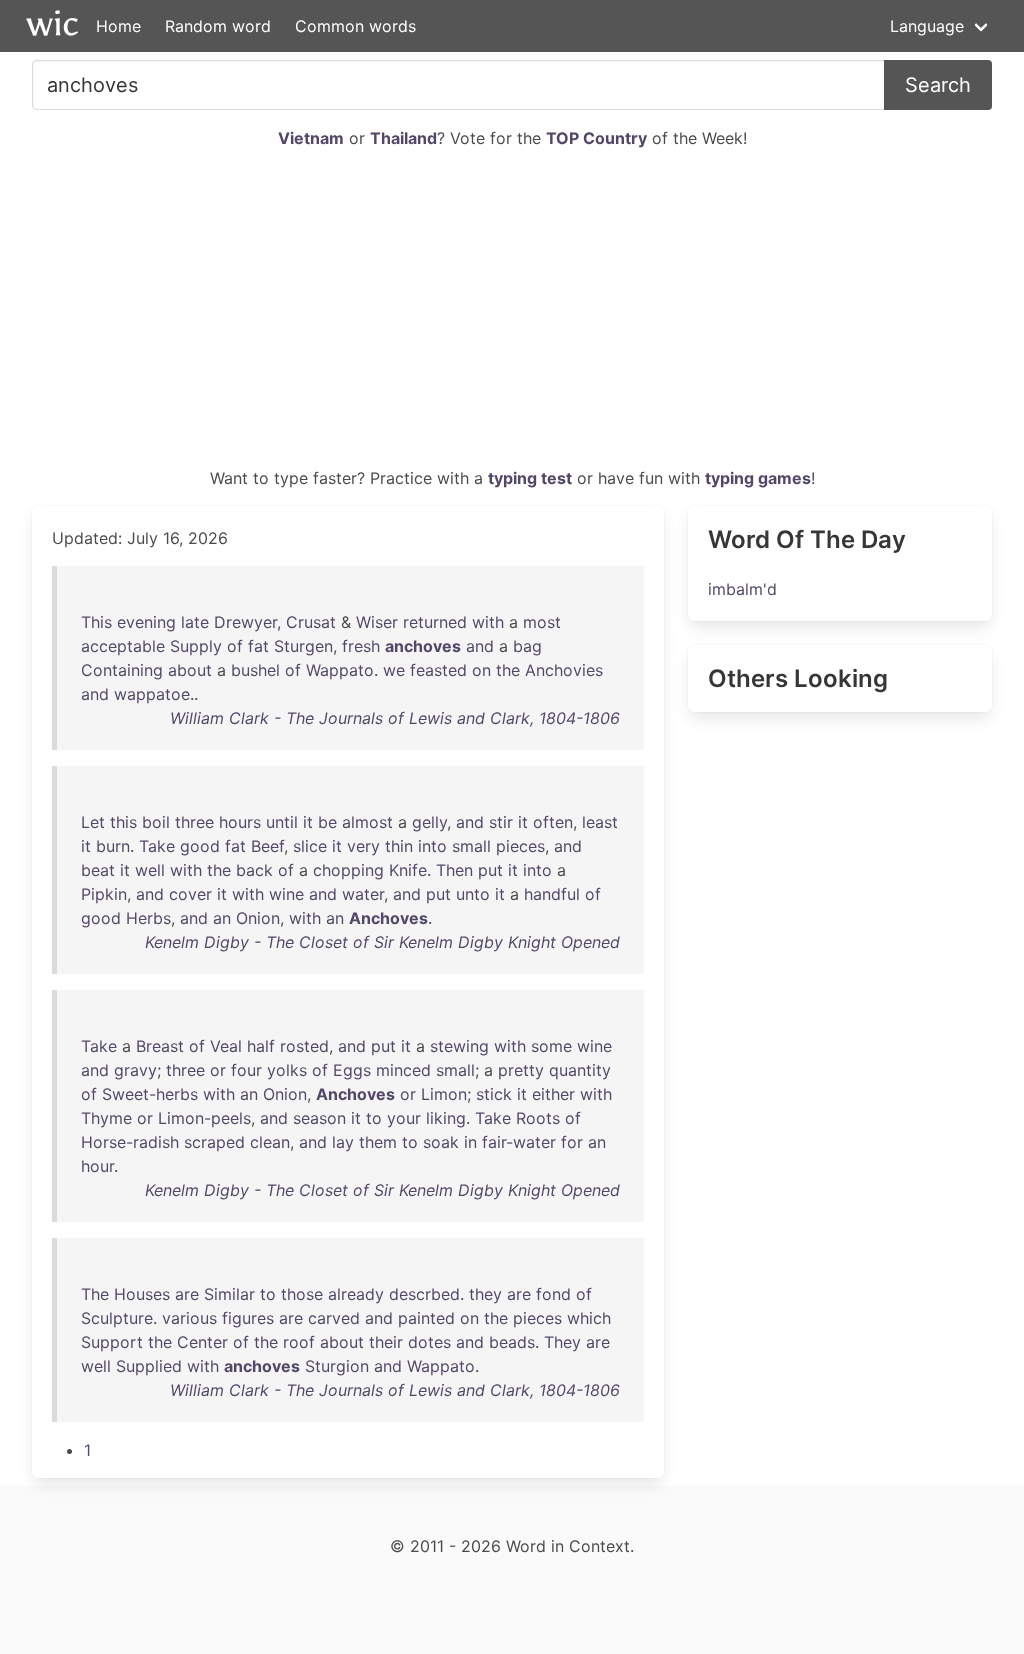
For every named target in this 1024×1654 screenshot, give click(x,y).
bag (527, 646)
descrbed (424, 1294)
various (189, 1318)
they (485, 1294)
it (308, 822)
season (319, 1118)
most (542, 622)
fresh (361, 646)
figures (248, 1318)
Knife (408, 870)
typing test (530, 478)
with (488, 622)
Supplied (149, 1366)
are (187, 1294)
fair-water (519, 1142)
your (404, 1118)
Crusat (311, 622)
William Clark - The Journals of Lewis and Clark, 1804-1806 (395, 718)
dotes (429, 1342)
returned (435, 622)
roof (299, 1342)
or (218, 1070)
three (194, 822)
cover (190, 894)
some (551, 1046)
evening (146, 622)
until (282, 822)
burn (113, 846)
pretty (521, 1070)
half (261, 1046)
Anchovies (564, 670)
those (302, 1294)
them (378, 1142)
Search (938, 85)
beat (98, 870)
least (600, 822)
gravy (135, 1070)
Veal (226, 1046)
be (327, 822)
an (222, 918)
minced (403, 1070)
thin (399, 846)
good (200, 846)
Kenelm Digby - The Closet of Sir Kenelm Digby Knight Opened (382, 942)
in (470, 1142)
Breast (160, 1046)
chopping (348, 870)
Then (454, 870)
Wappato (340, 670)
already (356, 1294)
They (562, 1342)
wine (286, 894)
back (254, 870)
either (553, 1094)
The (95, 1294)
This (96, 622)
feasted (438, 670)
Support (112, 1342)
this (123, 822)
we (394, 670)
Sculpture (117, 1318)
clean (270, 1142)
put (490, 870)
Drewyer (245, 622)
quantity (580, 1070)
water (363, 894)
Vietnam (311, 138)
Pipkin (104, 894)
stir (501, 822)
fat (258, 646)
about (190, 670)
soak (441, 1142)
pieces (520, 846)
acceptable (123, 646)
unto (473, 894)
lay (343, 1142)
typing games (758, 478)
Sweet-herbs (150, 1094)
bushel (255, 670)
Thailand (403, 138)
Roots (538, 1118)
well (150, 870)
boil (156, 822)
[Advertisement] (512, 316)
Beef (267, 846)
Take (157, 846)
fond (553, 1294)
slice (310, 846)
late (195, 622)
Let (93, 822)
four (246, 1070)
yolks (287, 1070)
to (374, 1118)
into (432, 846)
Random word (218, 26)
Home (118, 26)
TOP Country (596, 138)
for (572, 1142)
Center (202, 1342)
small (471, 846)
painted (426, 1318)
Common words (355, 26)
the (508, 670)
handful (552, 894)
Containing (122, 670)
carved (334, 1318)
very (363, 846)
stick (494, 1094)
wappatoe (152, 694)
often (553, 822)
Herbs (148, 918)
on (481, 670)
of (235, 646)
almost (367, 822)
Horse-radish (130, 1142)
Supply (196, 646)
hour (97, 1166)
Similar (229, 1294)
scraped (214, 1142)
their (386, 1342)
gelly (429, 822)
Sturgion (337, 1366)
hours (240, 822)
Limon (444, 1094)
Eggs (352, 1070)
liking (446, 1118)
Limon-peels (204, 1118)
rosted (304, 1046)
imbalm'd (742, 589)
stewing (459, 1046)
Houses (142, 1294)
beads (512, 1342)
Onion (258, 918)
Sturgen (303, 646)
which (589, 1318)
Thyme (106, 1118)
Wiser (377, 622)
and (480, 646)
